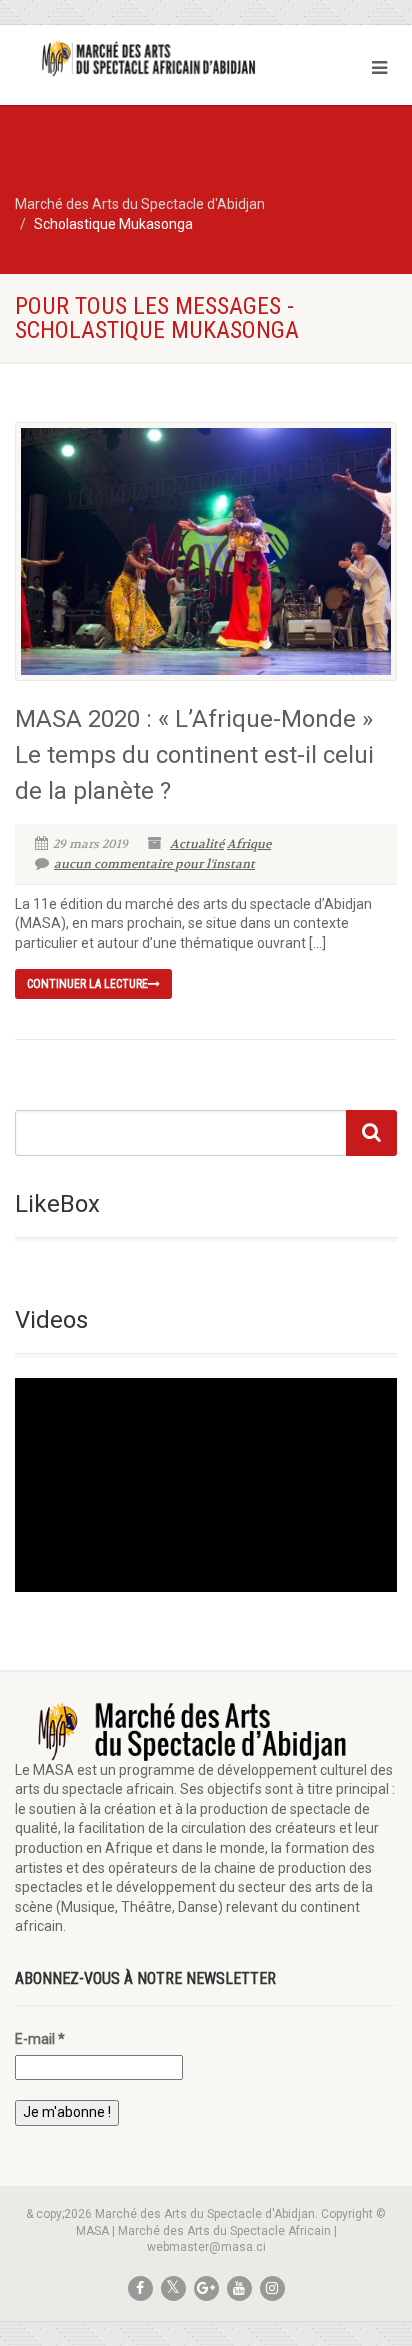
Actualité (197, 844)
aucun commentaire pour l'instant (154, 864)
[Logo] (137, 58)
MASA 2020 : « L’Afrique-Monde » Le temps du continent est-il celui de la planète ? (194, 755)
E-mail (40, 2039)
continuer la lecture (87, 984)
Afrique (249, 844)
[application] (206, 1485)
